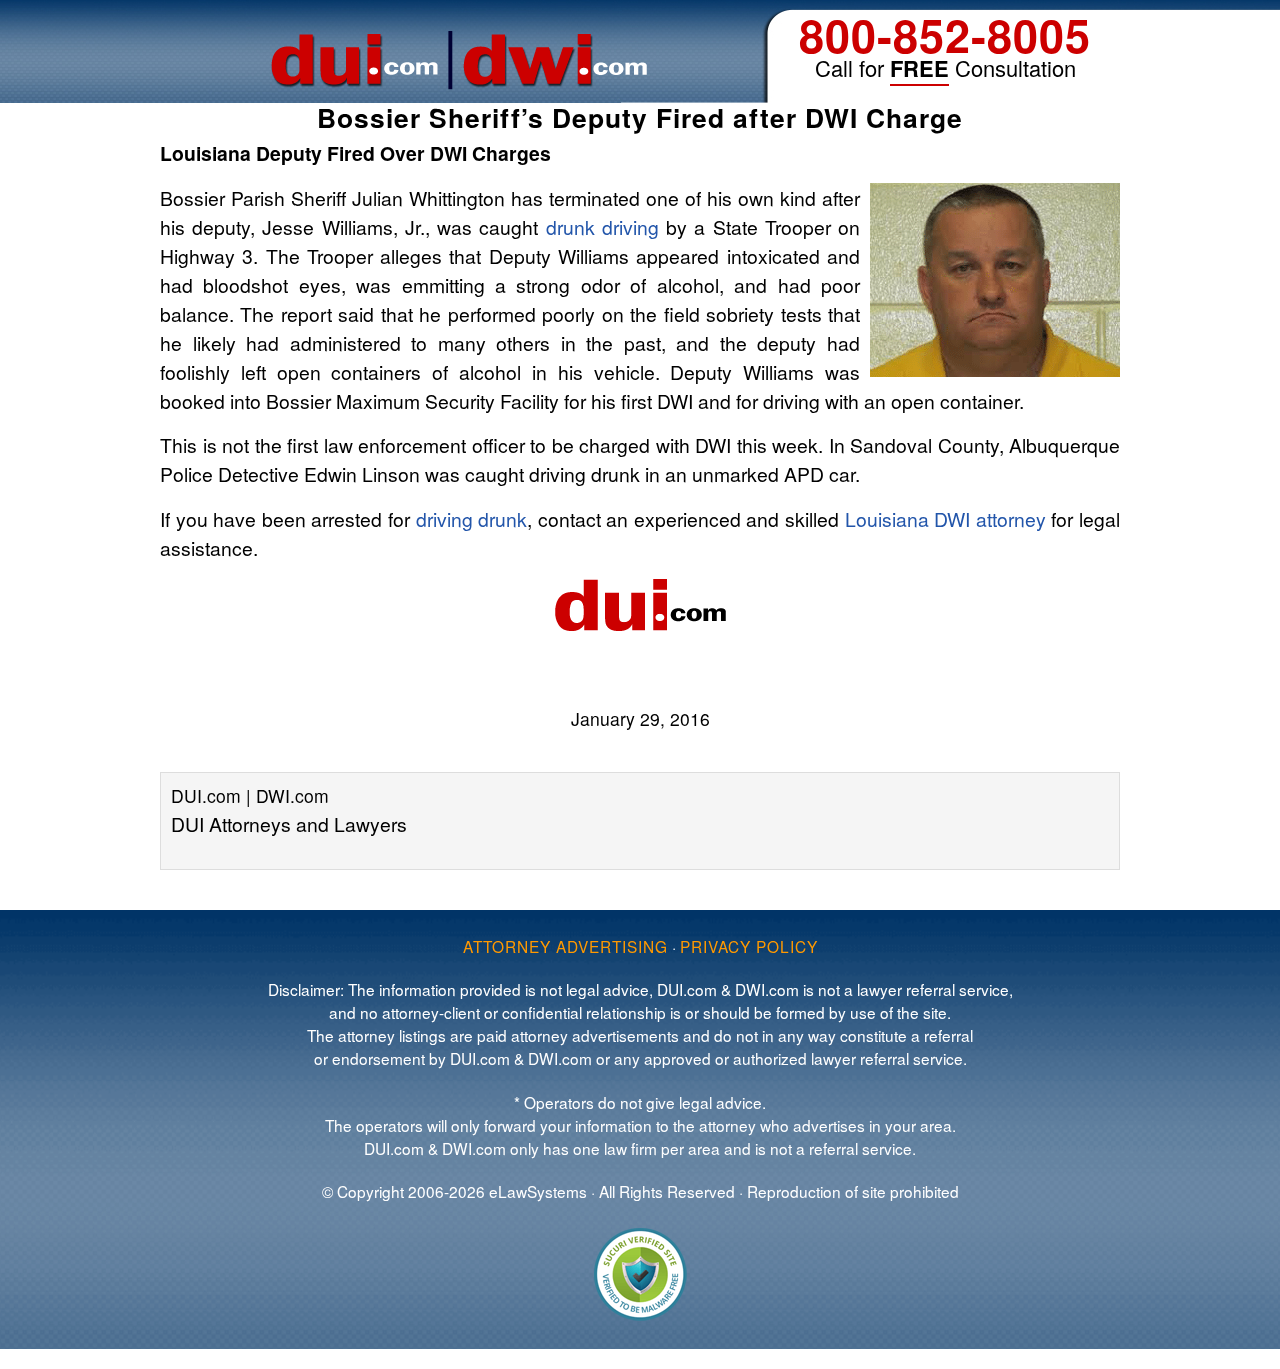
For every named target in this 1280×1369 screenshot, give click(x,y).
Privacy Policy (749, 946)
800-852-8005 (945, 34)
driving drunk (472, 518)
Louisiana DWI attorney (945, 518)
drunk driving (602, 226)
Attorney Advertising (565, 946)
